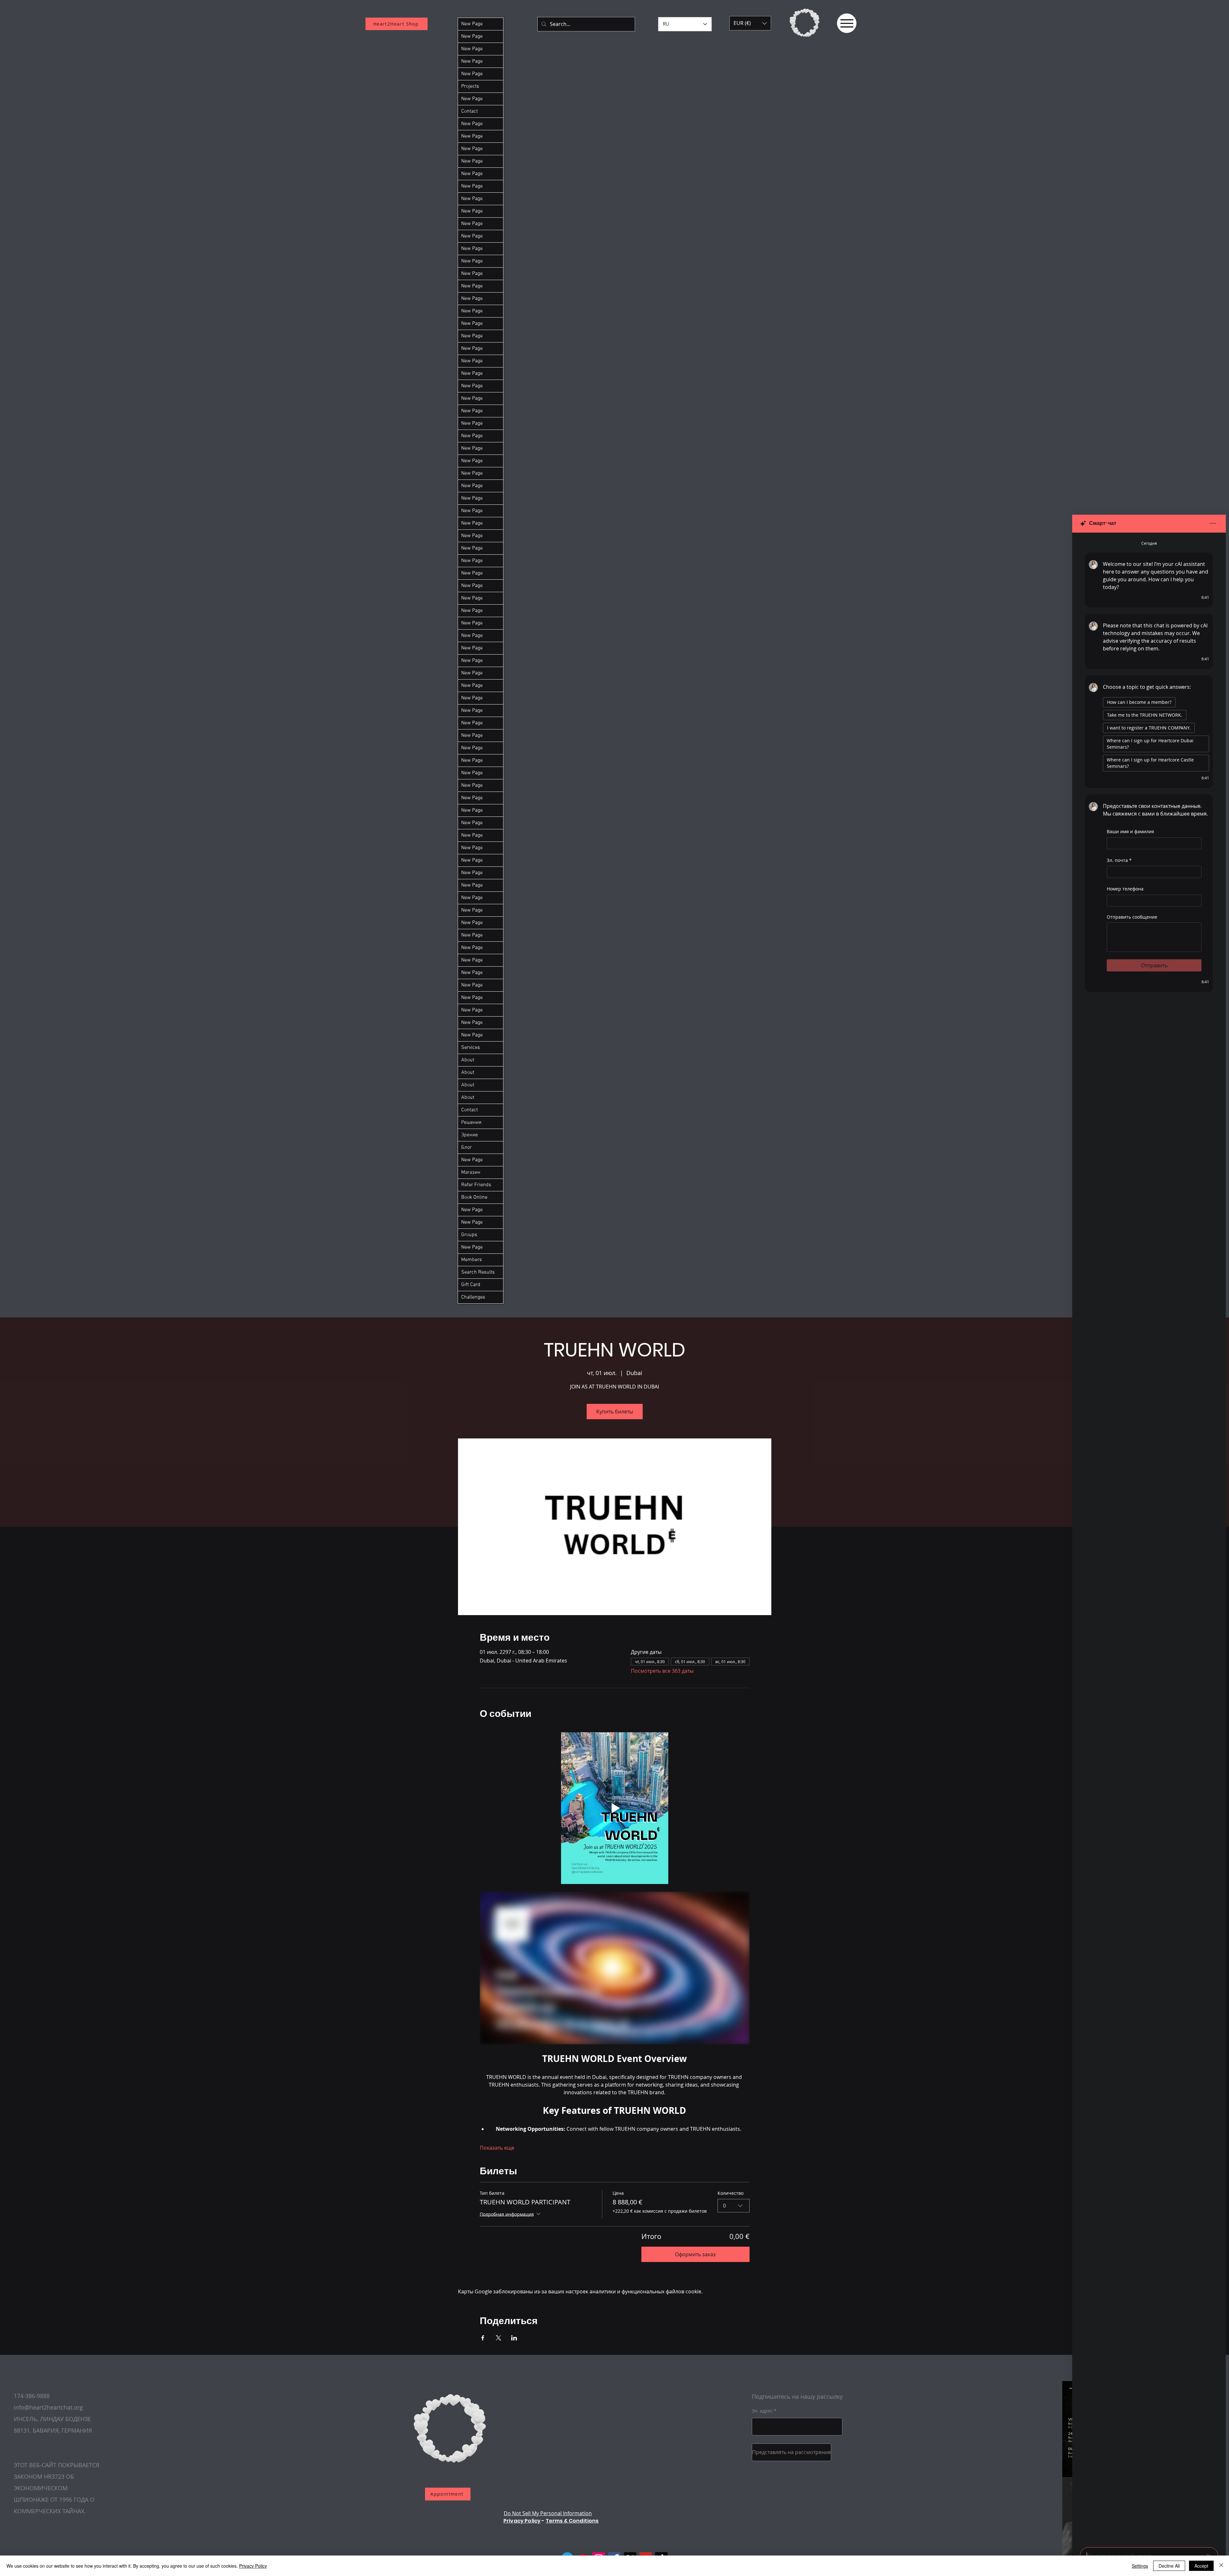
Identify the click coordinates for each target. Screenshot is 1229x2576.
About (468, 1060)
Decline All (1169, 2566)
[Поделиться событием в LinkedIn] (514, 2338)
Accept (1201, 2566)
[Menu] (847, 23)
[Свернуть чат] (1213, 524)
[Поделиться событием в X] (498, 2338)
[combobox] (734, 2206)
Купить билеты (615, 1412)
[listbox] (750, 23)
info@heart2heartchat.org (48, 2407)
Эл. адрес (762, 2411)
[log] (1149, 1538)
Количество (731, 2193)
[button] (750, 23)
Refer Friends (476, 1185)
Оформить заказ (695, 2254)
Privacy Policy (522, 2521)
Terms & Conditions (572, 2521)
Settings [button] (1140, 2566)
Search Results (478, 1272)
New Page (472, 24)
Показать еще (497, 2148)
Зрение (470, 1135)
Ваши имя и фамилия (1130, 831)
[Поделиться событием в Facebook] (483, 2338)
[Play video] (615, 1808)
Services (471, 1048)
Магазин (471, 1172)
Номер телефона (1125, 889)
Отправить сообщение (1132, 917)
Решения (471, 1123)
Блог (466, 1147)
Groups (469, 1235)
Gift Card (471, 1285)
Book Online (474, 1197)
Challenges (473, 1297)
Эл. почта (1119, 860)
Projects (470, 86)
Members (472, 1260)
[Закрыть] (1221, 2566)
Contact (470, 111)
